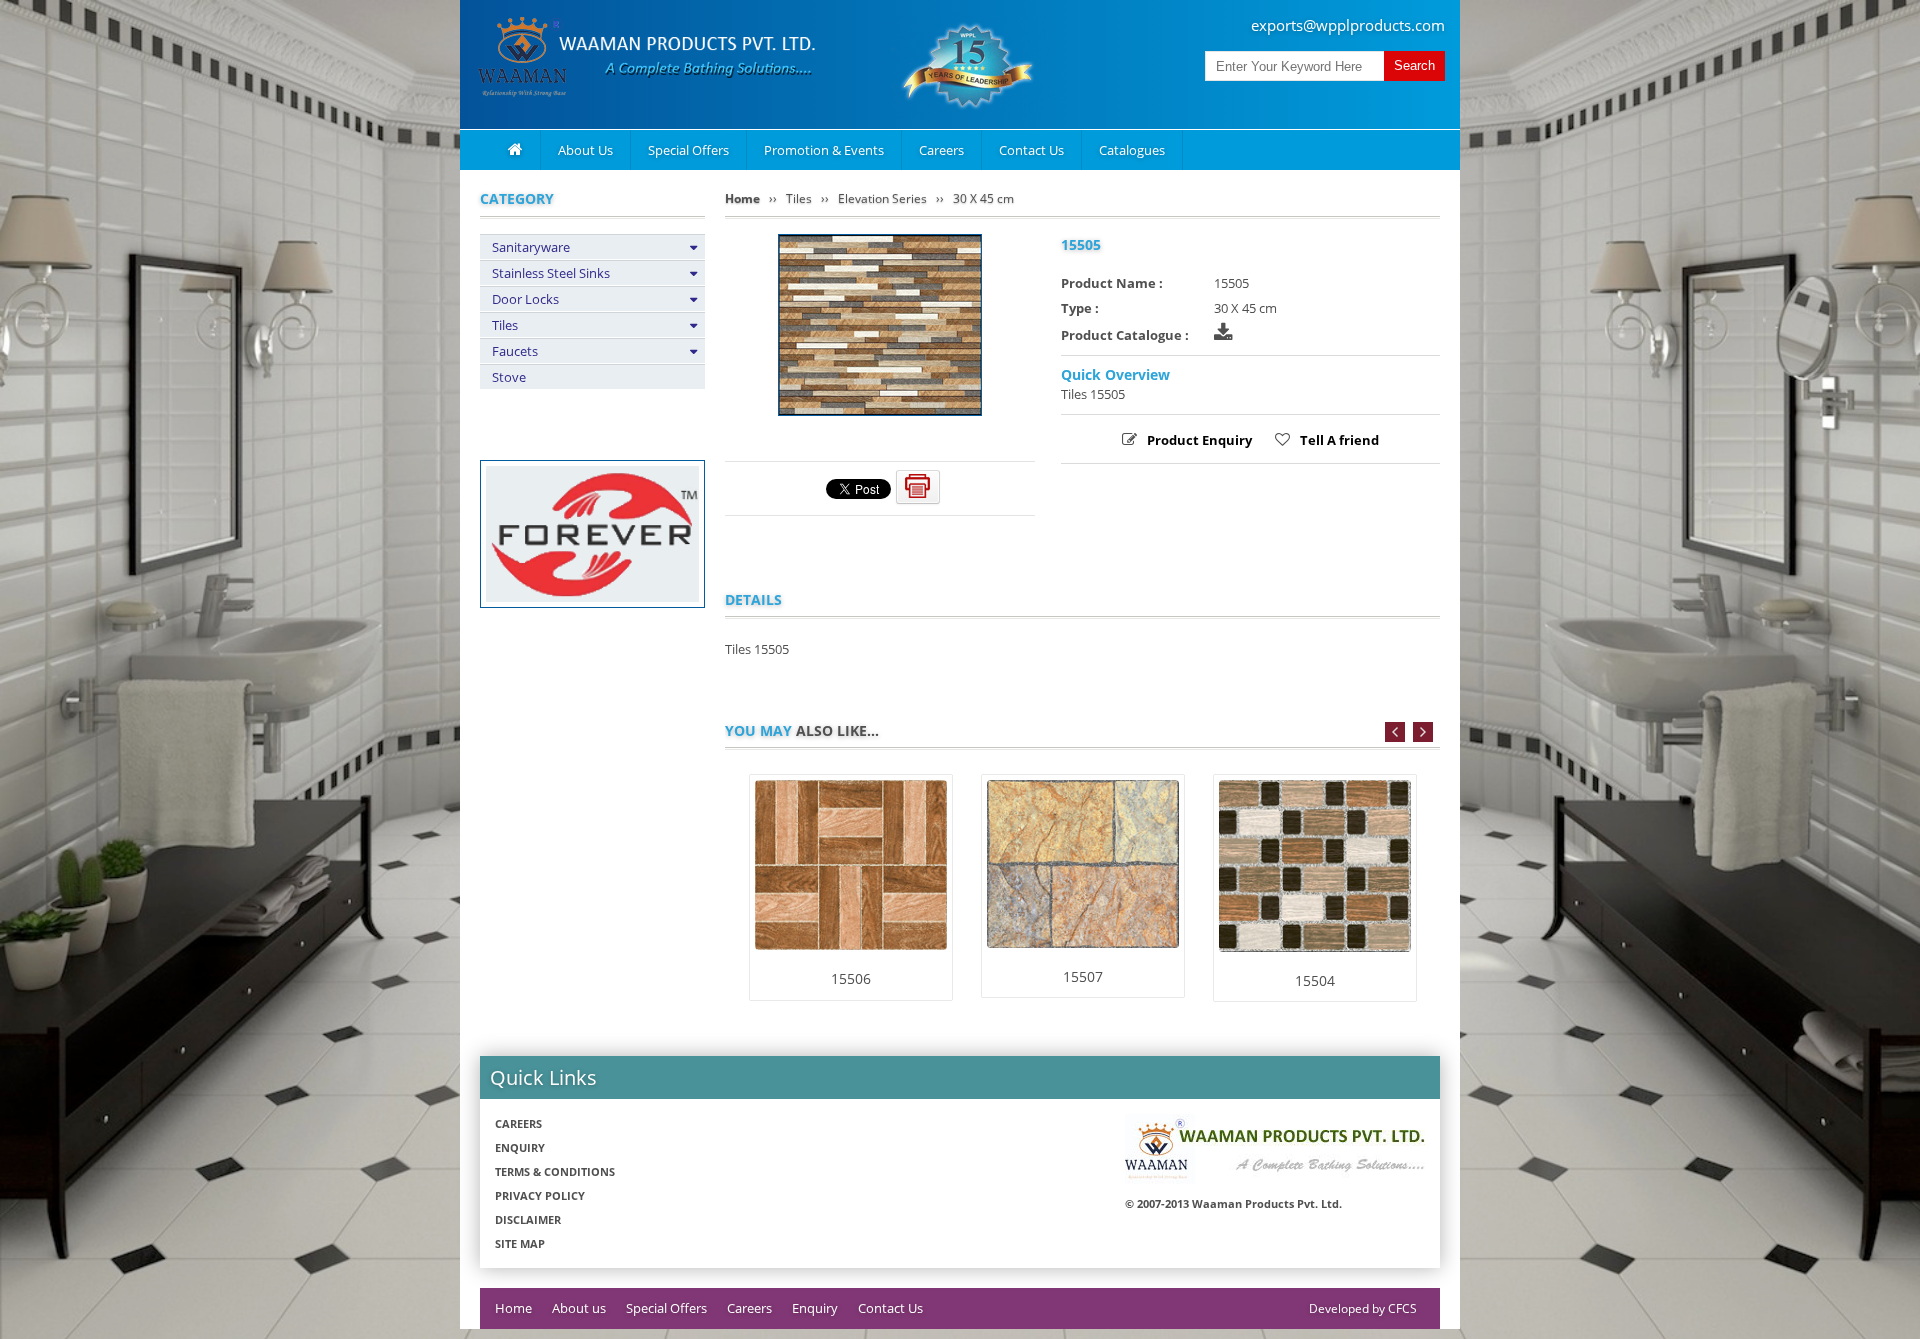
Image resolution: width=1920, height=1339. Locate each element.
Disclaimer (528, 1219)
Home (742, 198)
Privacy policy (540, 1195)
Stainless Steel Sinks (551, 273)
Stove (509, 377)
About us (579, 1308)
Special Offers (688, 150)
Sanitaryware (531, 247)
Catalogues (1132, 150)
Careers (941, 150)
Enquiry (520, 1147)
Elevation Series (882, 198)
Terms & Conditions (555, 1171)
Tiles (505, 325)
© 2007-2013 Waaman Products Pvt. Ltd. (1233, 1203)
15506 (851, 978)
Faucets (515, 351)
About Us (585, 150)
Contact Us (1031, 150)
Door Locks (525, 299)
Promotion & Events (824, 150)
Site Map (520, 1243)
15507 (1083, 976)
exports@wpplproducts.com (1348, 25)
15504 (1315, 980)
